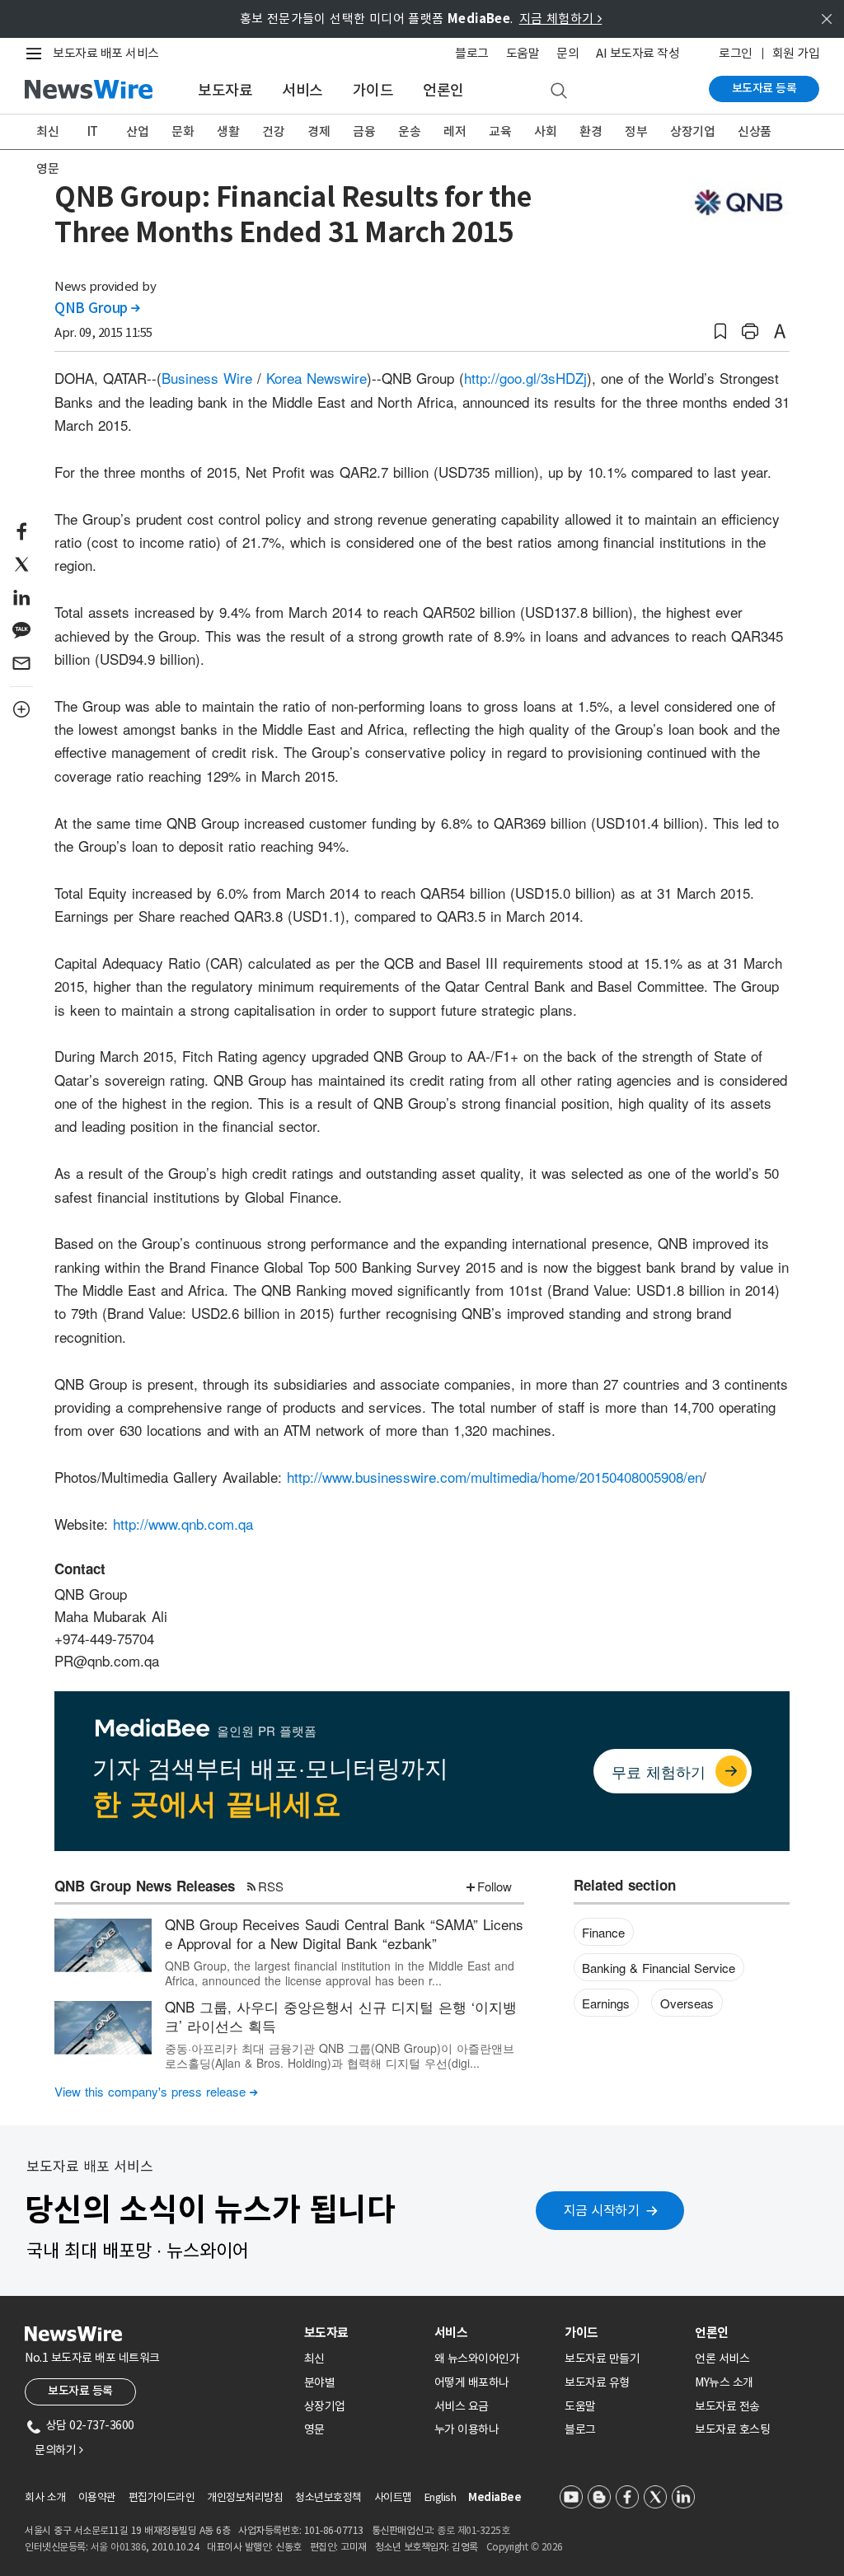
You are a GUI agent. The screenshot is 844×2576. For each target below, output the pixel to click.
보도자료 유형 (597, 2382)
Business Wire (207, 378)
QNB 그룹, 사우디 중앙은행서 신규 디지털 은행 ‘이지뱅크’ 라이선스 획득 (341, 2016)
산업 (137, 131)
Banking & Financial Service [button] (659, 1968)
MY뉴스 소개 (724, 2382)
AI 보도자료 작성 (638, 53)
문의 (567, 53)
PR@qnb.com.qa (107, 1660)
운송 (409, 131)
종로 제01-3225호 (473, 2530)
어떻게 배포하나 (472, 2382)
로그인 (736, 53)
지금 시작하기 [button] (602, 2210)
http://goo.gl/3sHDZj (525, 378)
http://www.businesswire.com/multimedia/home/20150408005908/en (495, 1477)
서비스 (302, 90)
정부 (636, 131)
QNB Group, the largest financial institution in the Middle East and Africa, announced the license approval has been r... (340, 1973)
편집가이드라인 (162, 2497)
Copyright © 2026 (525, 2547)
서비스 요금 (462, 2406)
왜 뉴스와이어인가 (477, 2359)
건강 (273, 131)
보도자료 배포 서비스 (106, 53)
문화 (183, 131)
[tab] (363, 2333)
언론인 (443, 90)
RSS (271, 1886)
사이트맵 (393, 2497)
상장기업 (692, 131)
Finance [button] (603, 1932)
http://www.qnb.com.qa (183, 1524)
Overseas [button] (687, 2003)
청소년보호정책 (328, 2497)
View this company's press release (156, 2091)
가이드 (373, 90)
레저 (455, 131)
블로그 (472, 53)
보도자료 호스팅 (732, 2429)
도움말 (523, 53)
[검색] (559, 91)
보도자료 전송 (727, 2406)
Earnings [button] (606, 2003)
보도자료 (225, 90)
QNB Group (97, 308)
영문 (47, 168)
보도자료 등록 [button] (80, 2391)
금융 (364, 131)
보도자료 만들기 (602, 2359)
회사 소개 (45, 2497)
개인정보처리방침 (245, 2497)
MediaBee (495, 2497)
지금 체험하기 (561, 19)
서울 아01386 (119, 2547)
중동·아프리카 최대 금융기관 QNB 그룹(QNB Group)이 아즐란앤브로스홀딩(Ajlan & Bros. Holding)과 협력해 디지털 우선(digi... (340, 2055)
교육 (500, 131)
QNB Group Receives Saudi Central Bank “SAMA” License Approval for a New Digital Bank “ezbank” (344, 1934)
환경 (591, 131)
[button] (720, 332)
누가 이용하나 (467, 2429)
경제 (319, 131)
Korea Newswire (316, 378)
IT (93, 131)
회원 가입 (796, 53)
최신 (47, 131)
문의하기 (59, 2450)
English (441, 2497)
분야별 (320, 2382)
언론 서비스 (722, 2359)
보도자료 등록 (764, 88)
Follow (495, 1886)
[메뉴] (37, 54)
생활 (228, 131)
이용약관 (97, 2497)
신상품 (755, 131)
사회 (545, 131)
